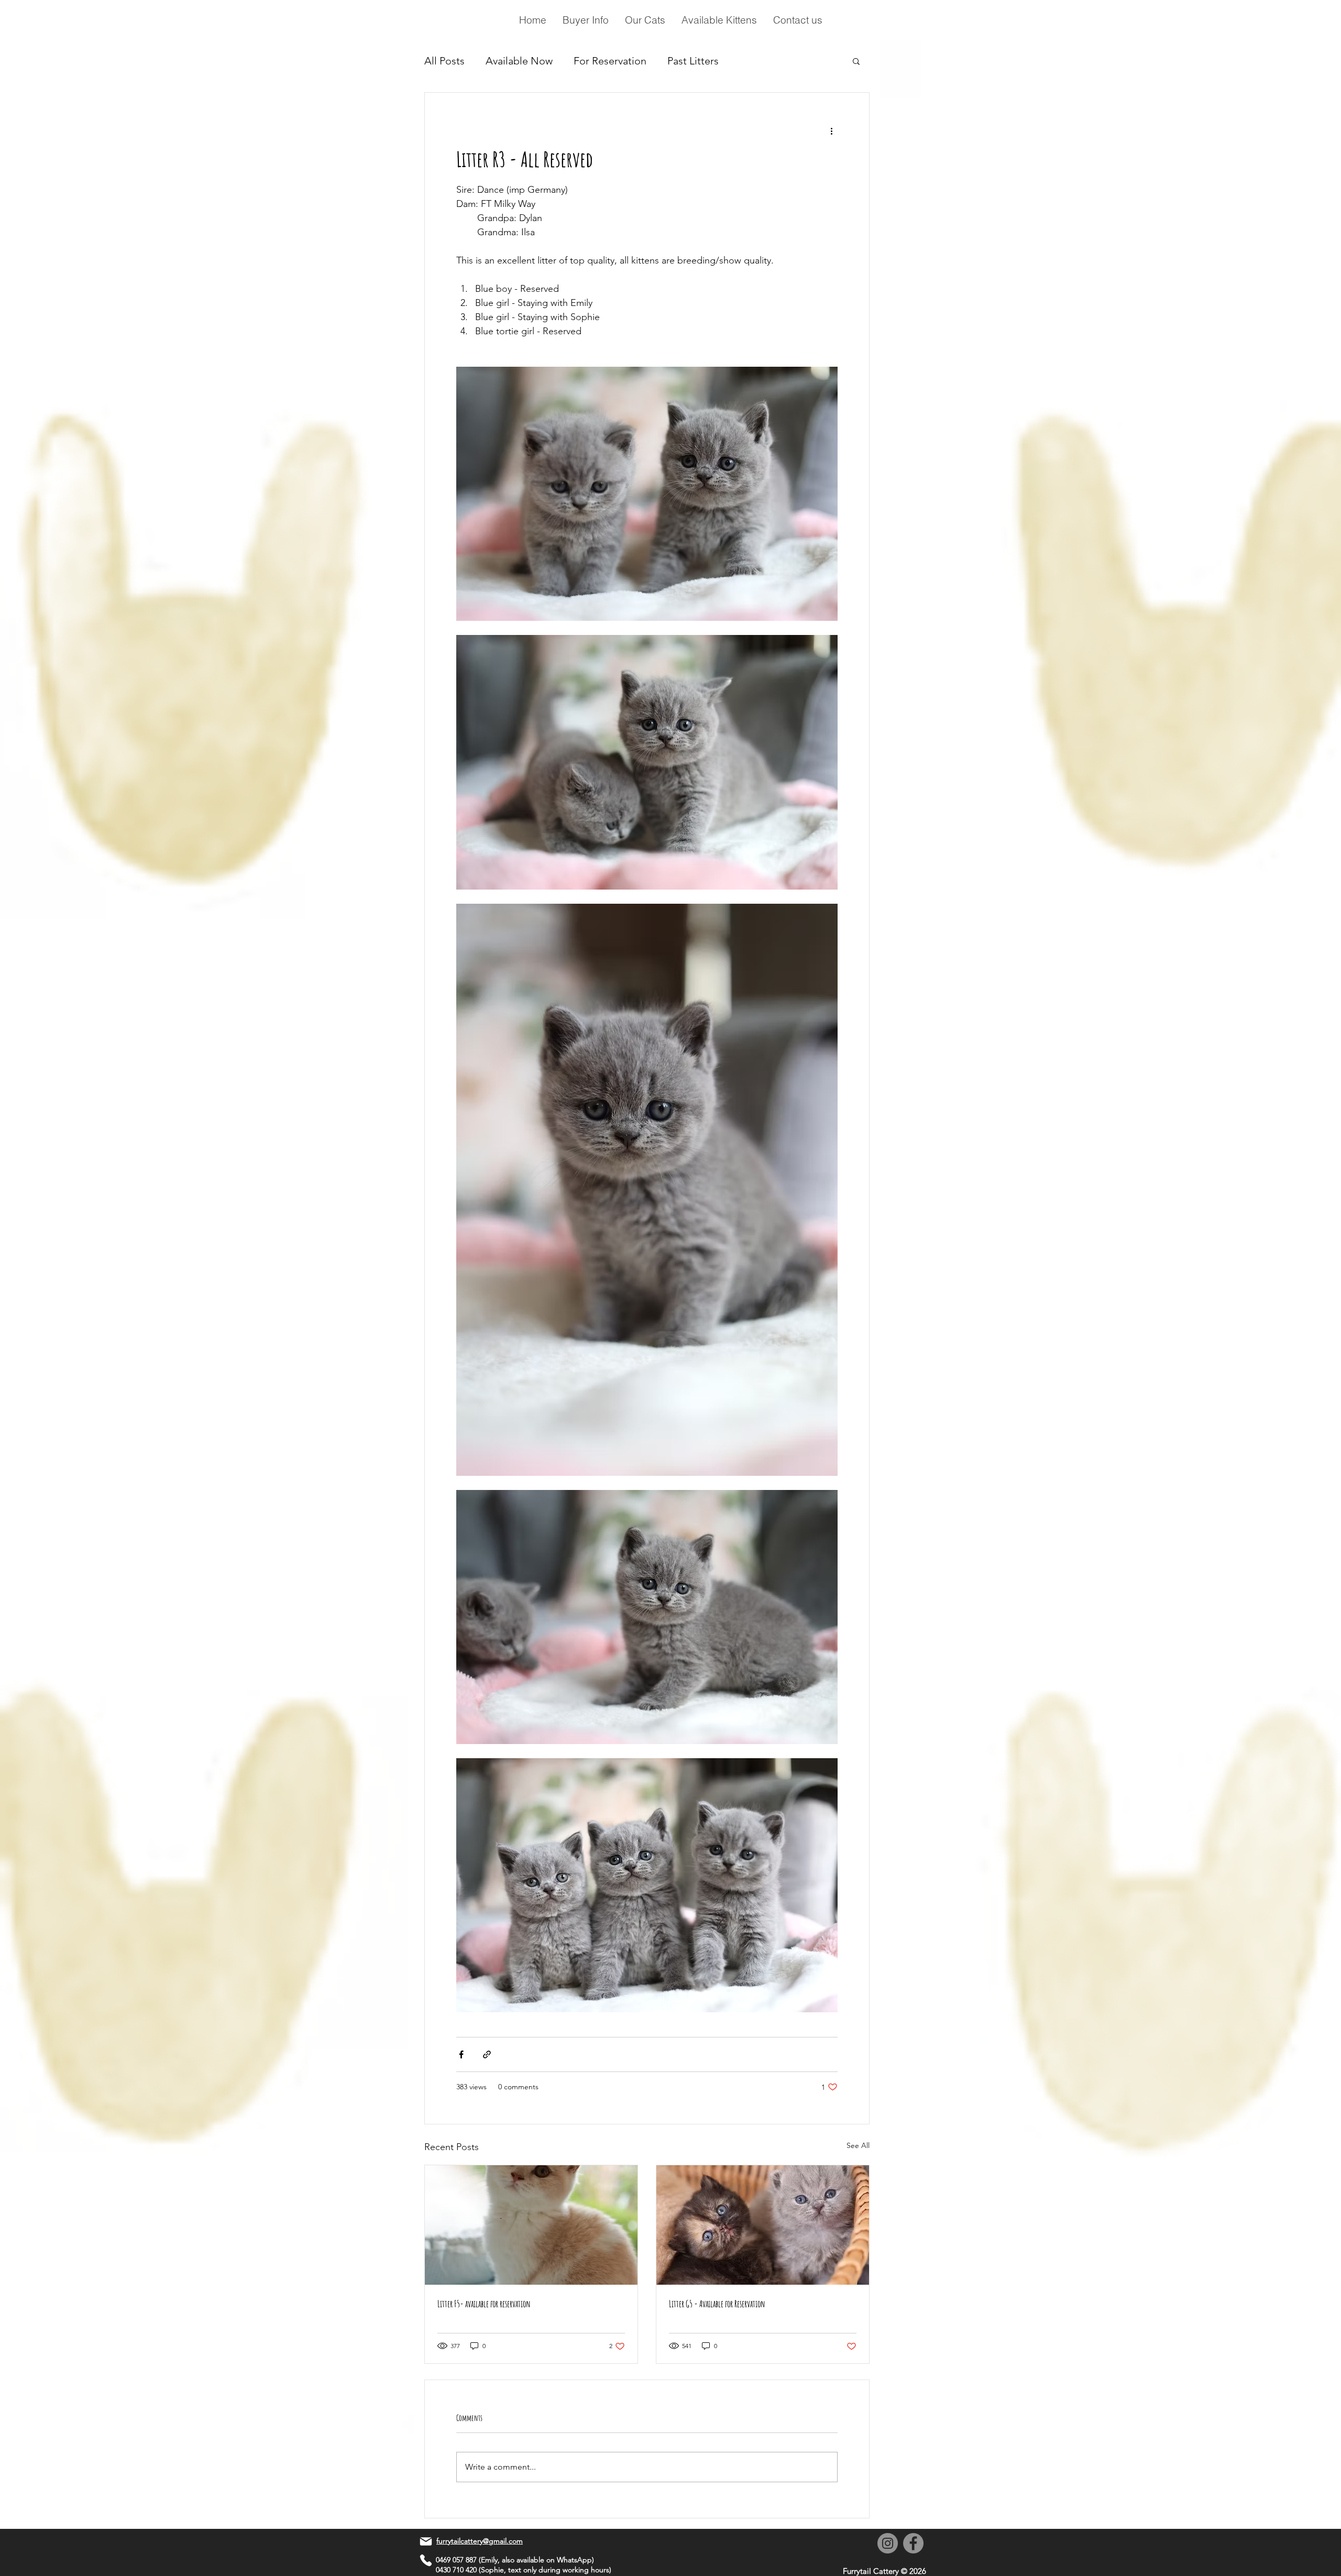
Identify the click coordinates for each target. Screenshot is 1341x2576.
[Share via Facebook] (461, 2054)
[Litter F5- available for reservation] (531, 2225)
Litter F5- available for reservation (484, 2304)
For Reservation (610, 61)
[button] (856, 61)
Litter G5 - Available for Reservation (717, 2304)
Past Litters (693, 61)
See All (858, 2145)
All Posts (444, 61)
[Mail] (426, 2541)
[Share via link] (487, 2054)
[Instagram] (888, 2543)
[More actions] (831, 130)
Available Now (519, 61)
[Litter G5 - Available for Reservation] (763, 2225)
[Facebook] (913, 2543)
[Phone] (426, 2560)
